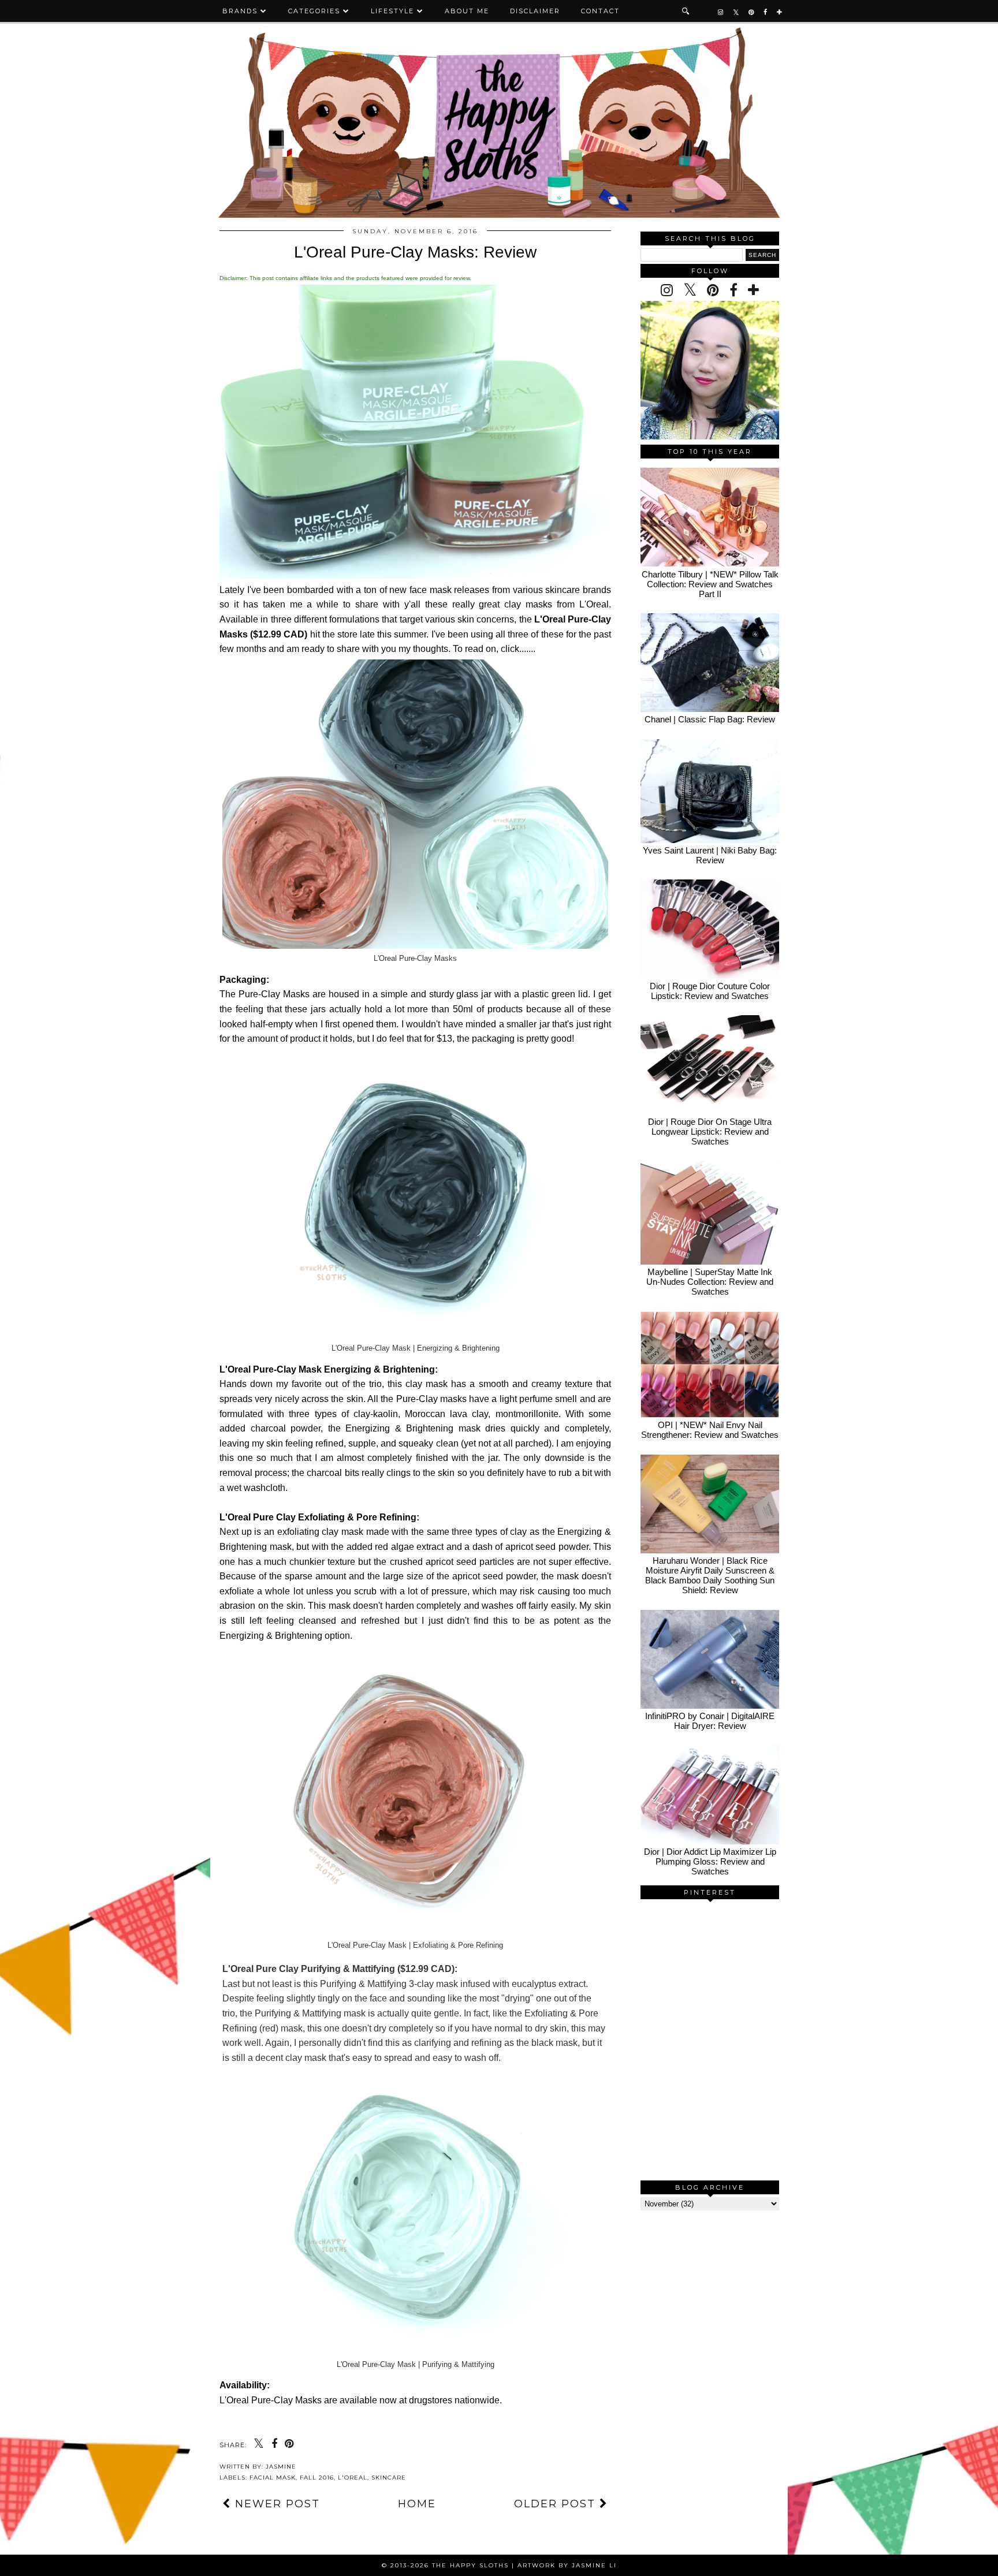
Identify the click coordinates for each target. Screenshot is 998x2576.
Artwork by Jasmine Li (567, 2565)
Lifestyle (392, 11)
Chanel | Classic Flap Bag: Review (710, 719)
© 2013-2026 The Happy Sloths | (450, 2565)
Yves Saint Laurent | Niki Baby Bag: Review (710, 855)
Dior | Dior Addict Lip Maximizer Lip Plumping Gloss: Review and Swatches (710, 1861)
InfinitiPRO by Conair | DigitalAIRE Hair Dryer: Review (710, 1721)
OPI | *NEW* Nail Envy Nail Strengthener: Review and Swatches (710, 1430)
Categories (314, 11)
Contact (600, 11)
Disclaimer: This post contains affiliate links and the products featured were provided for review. (345, 278)
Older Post (557, 2504)
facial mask (273, 2478)
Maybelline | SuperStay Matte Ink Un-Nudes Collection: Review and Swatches (710, 1282)
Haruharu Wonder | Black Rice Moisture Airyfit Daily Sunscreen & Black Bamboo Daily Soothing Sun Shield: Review (710, 1575)
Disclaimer (535, 11)
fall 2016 (317, 2478)
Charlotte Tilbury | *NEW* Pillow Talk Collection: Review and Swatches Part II (710, 584)
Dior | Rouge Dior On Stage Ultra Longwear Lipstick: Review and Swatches (710, 1132)
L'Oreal (353, 2478)
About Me (467, 11)
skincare (389, 2478)
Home (417, 2504)
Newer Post (275, 2504)
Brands (240, 11)
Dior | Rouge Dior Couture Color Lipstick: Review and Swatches (710, 991)
